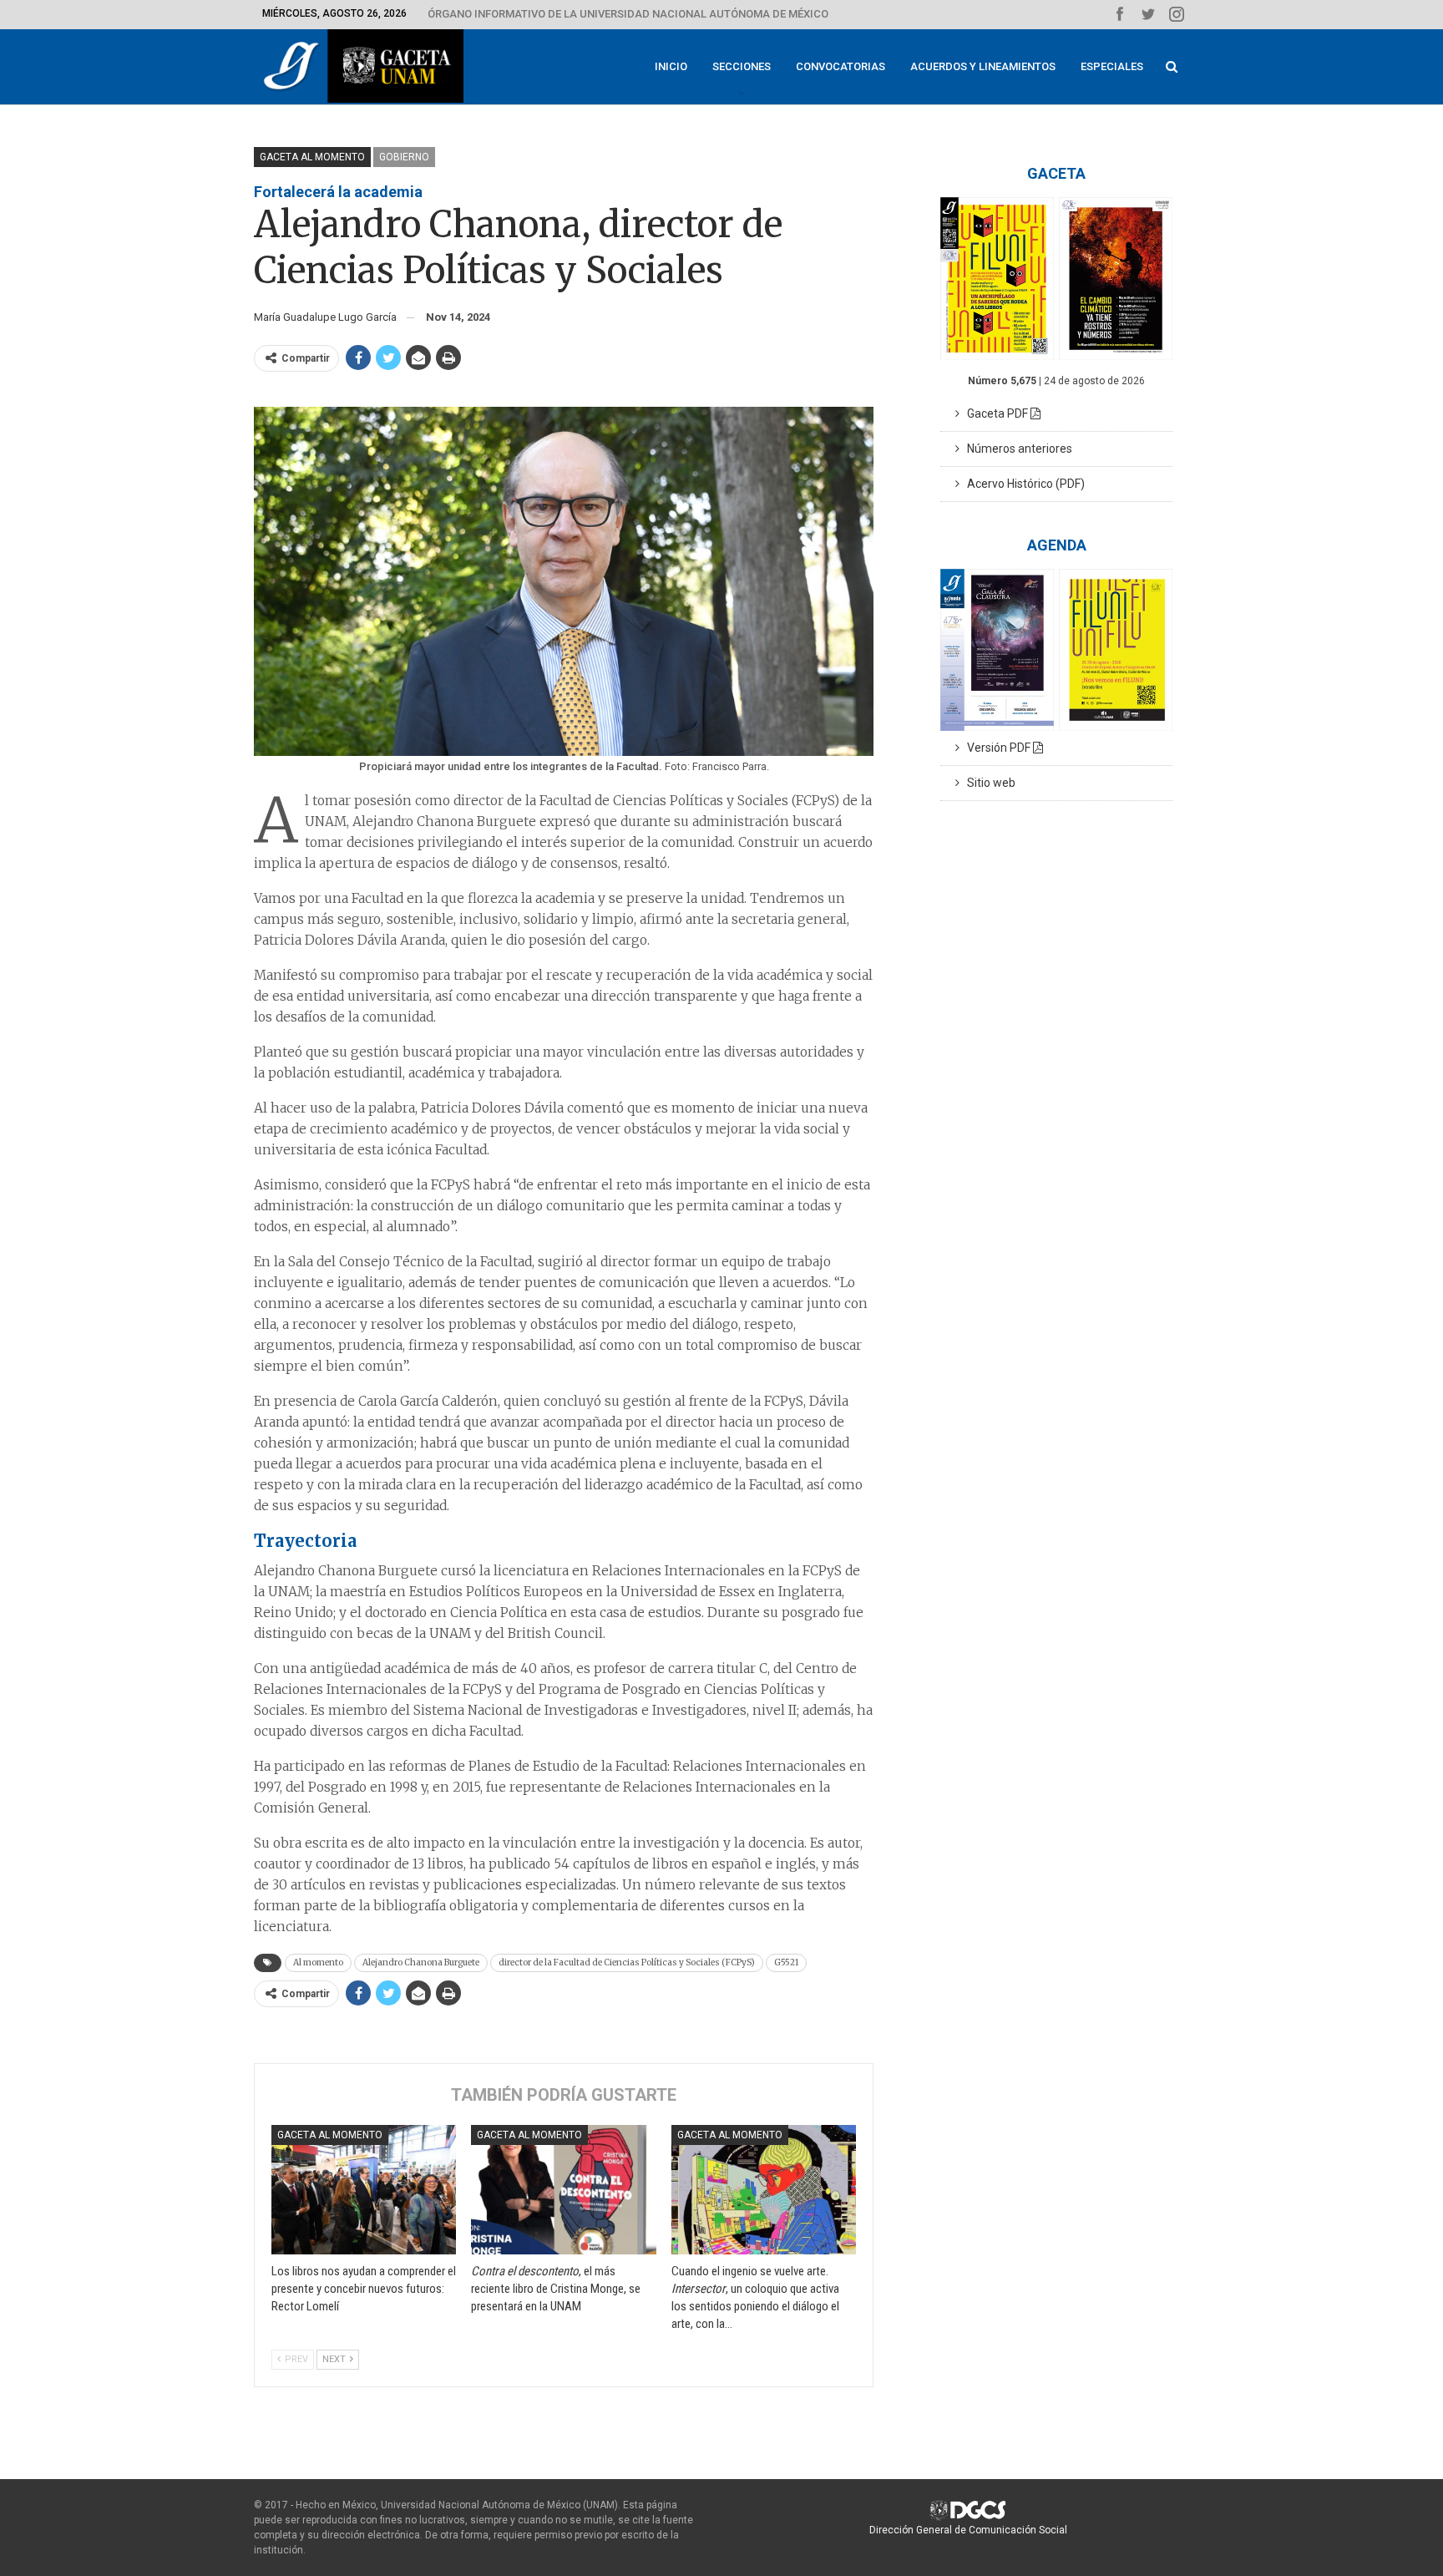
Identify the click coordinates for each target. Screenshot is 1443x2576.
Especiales (1112, 66)
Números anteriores (1016, 449)
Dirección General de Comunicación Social (968, 2530)
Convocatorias (840, 66)
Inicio (671, 66)
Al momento (318, 1962)
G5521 (786, 1962)
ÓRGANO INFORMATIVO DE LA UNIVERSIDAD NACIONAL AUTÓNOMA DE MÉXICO (628, 14)
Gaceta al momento (312, 157)
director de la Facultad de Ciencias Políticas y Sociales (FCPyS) (627, 1962)
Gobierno (404, 157)
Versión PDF (996, 748)
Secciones (742, 66)
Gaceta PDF (995, 413)
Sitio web (987, 783)
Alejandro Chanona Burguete (421, 1962)
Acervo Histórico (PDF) (1022, 484)
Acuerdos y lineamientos (983, 66)
